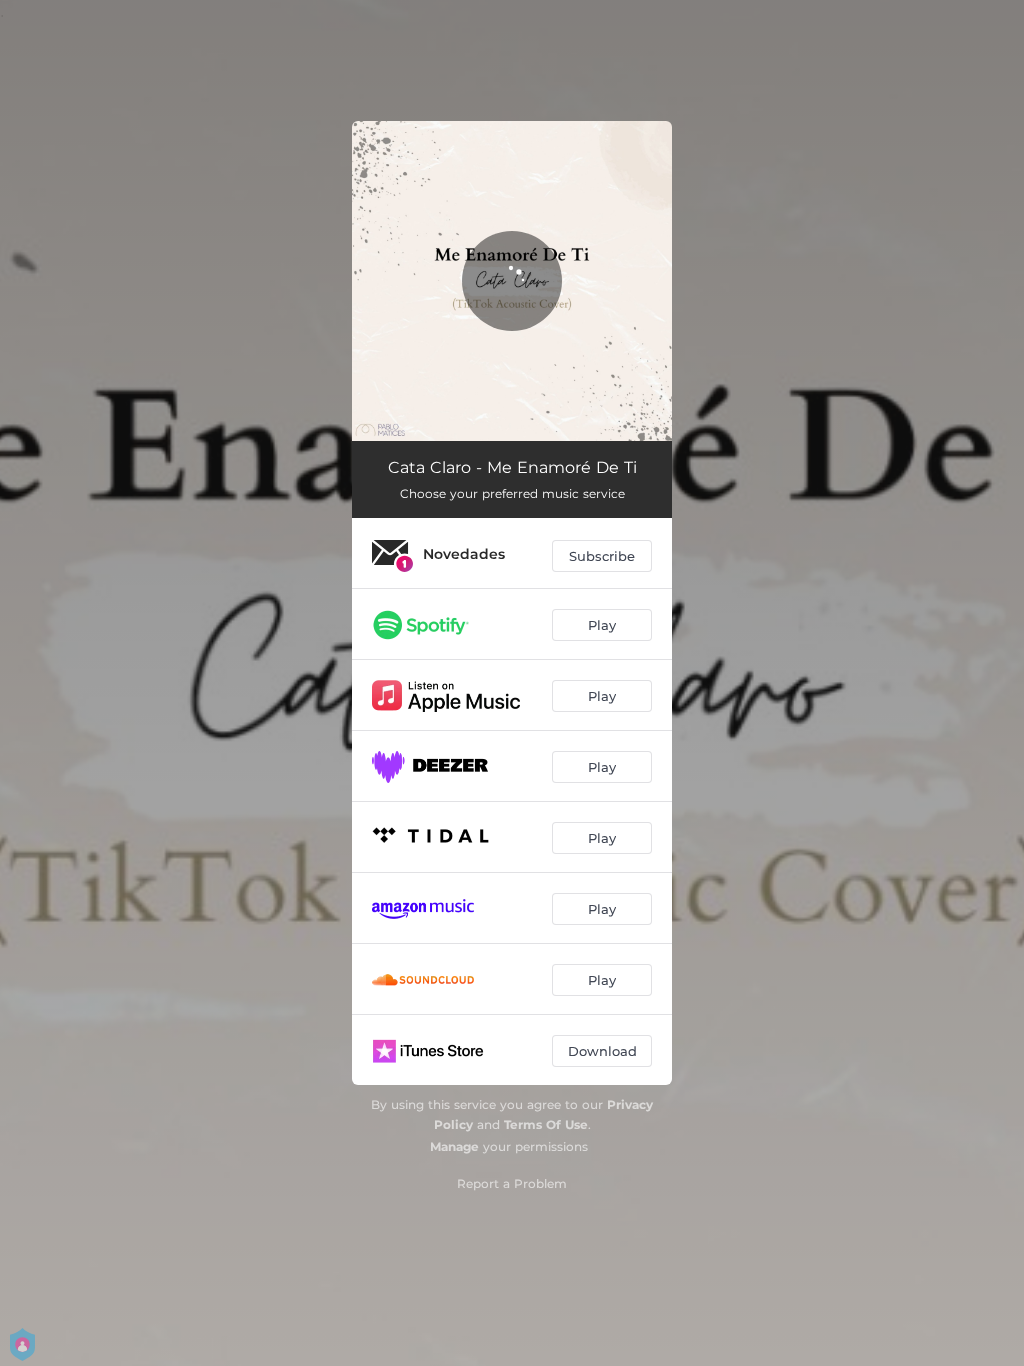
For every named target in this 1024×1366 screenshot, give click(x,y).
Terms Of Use (546, 1124)
